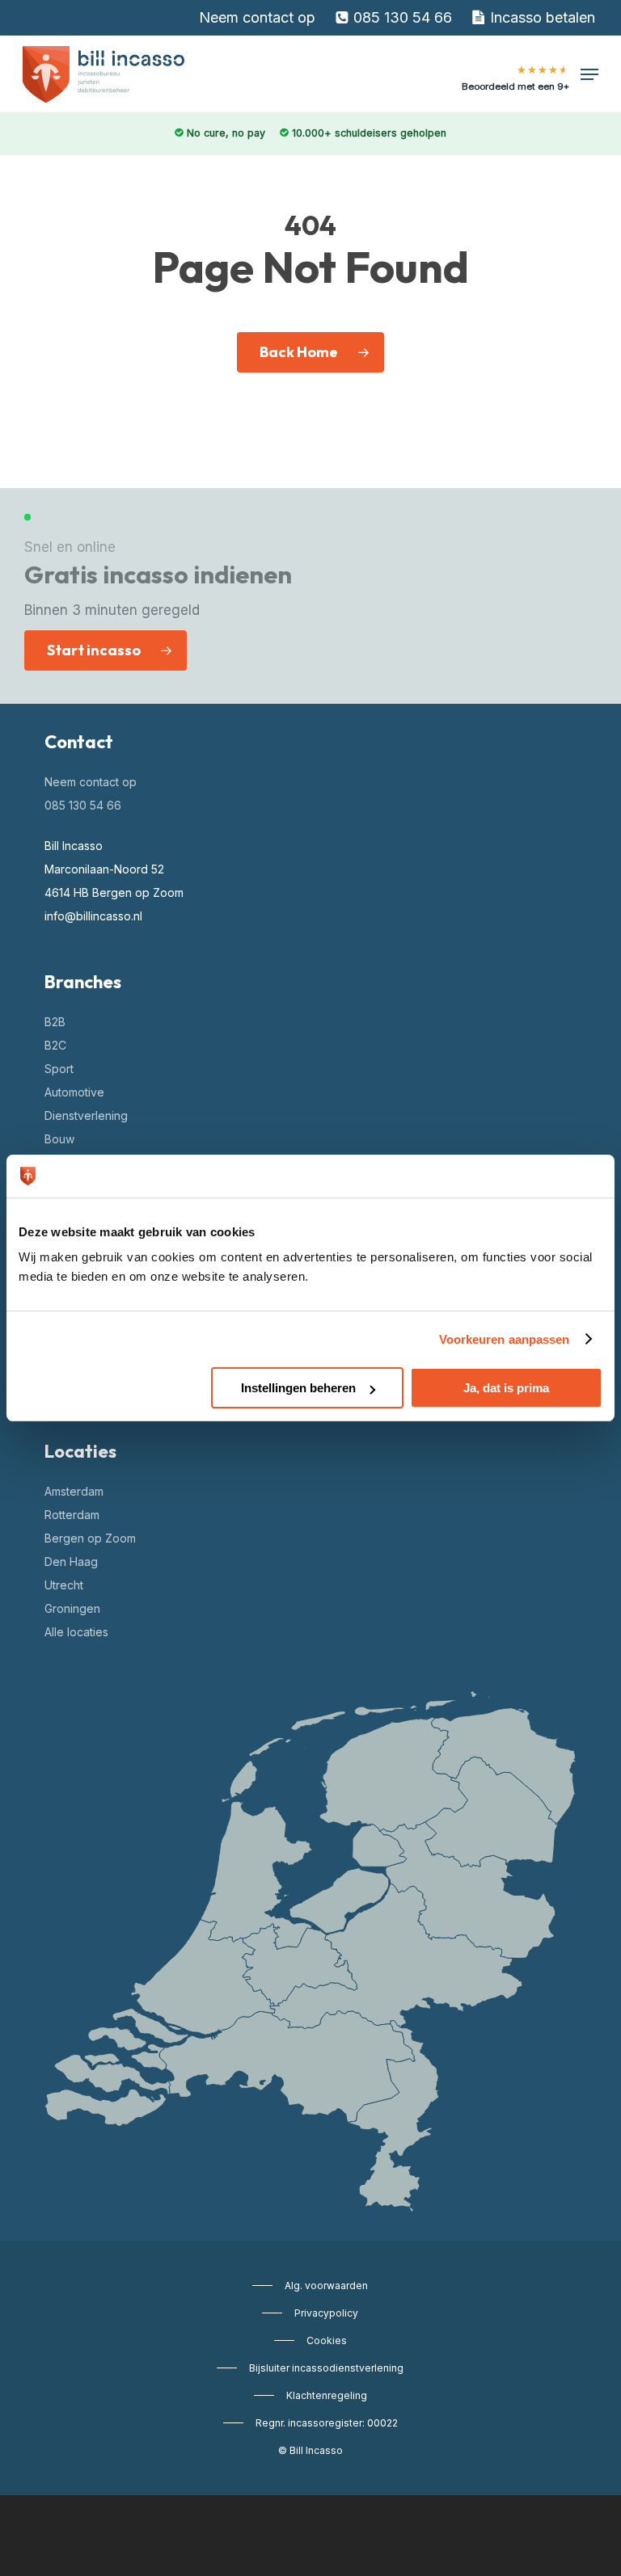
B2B (55, 1022)
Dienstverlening (86, 1115)
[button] (589, 74)
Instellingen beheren (298, 1388)
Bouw (59, 1139)
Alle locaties (76, 1632)
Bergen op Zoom (90, 1538)
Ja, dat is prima (506, 1388)
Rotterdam (72, 1515)
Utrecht (64, 1585)
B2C (55, 1045)
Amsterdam (74, 1491)
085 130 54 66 (83, 805)
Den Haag (71, 1562)
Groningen (72, 1608)
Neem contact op (91, 782)
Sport (59, 1069)
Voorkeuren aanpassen (505, 1339)
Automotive (74, 1092)
